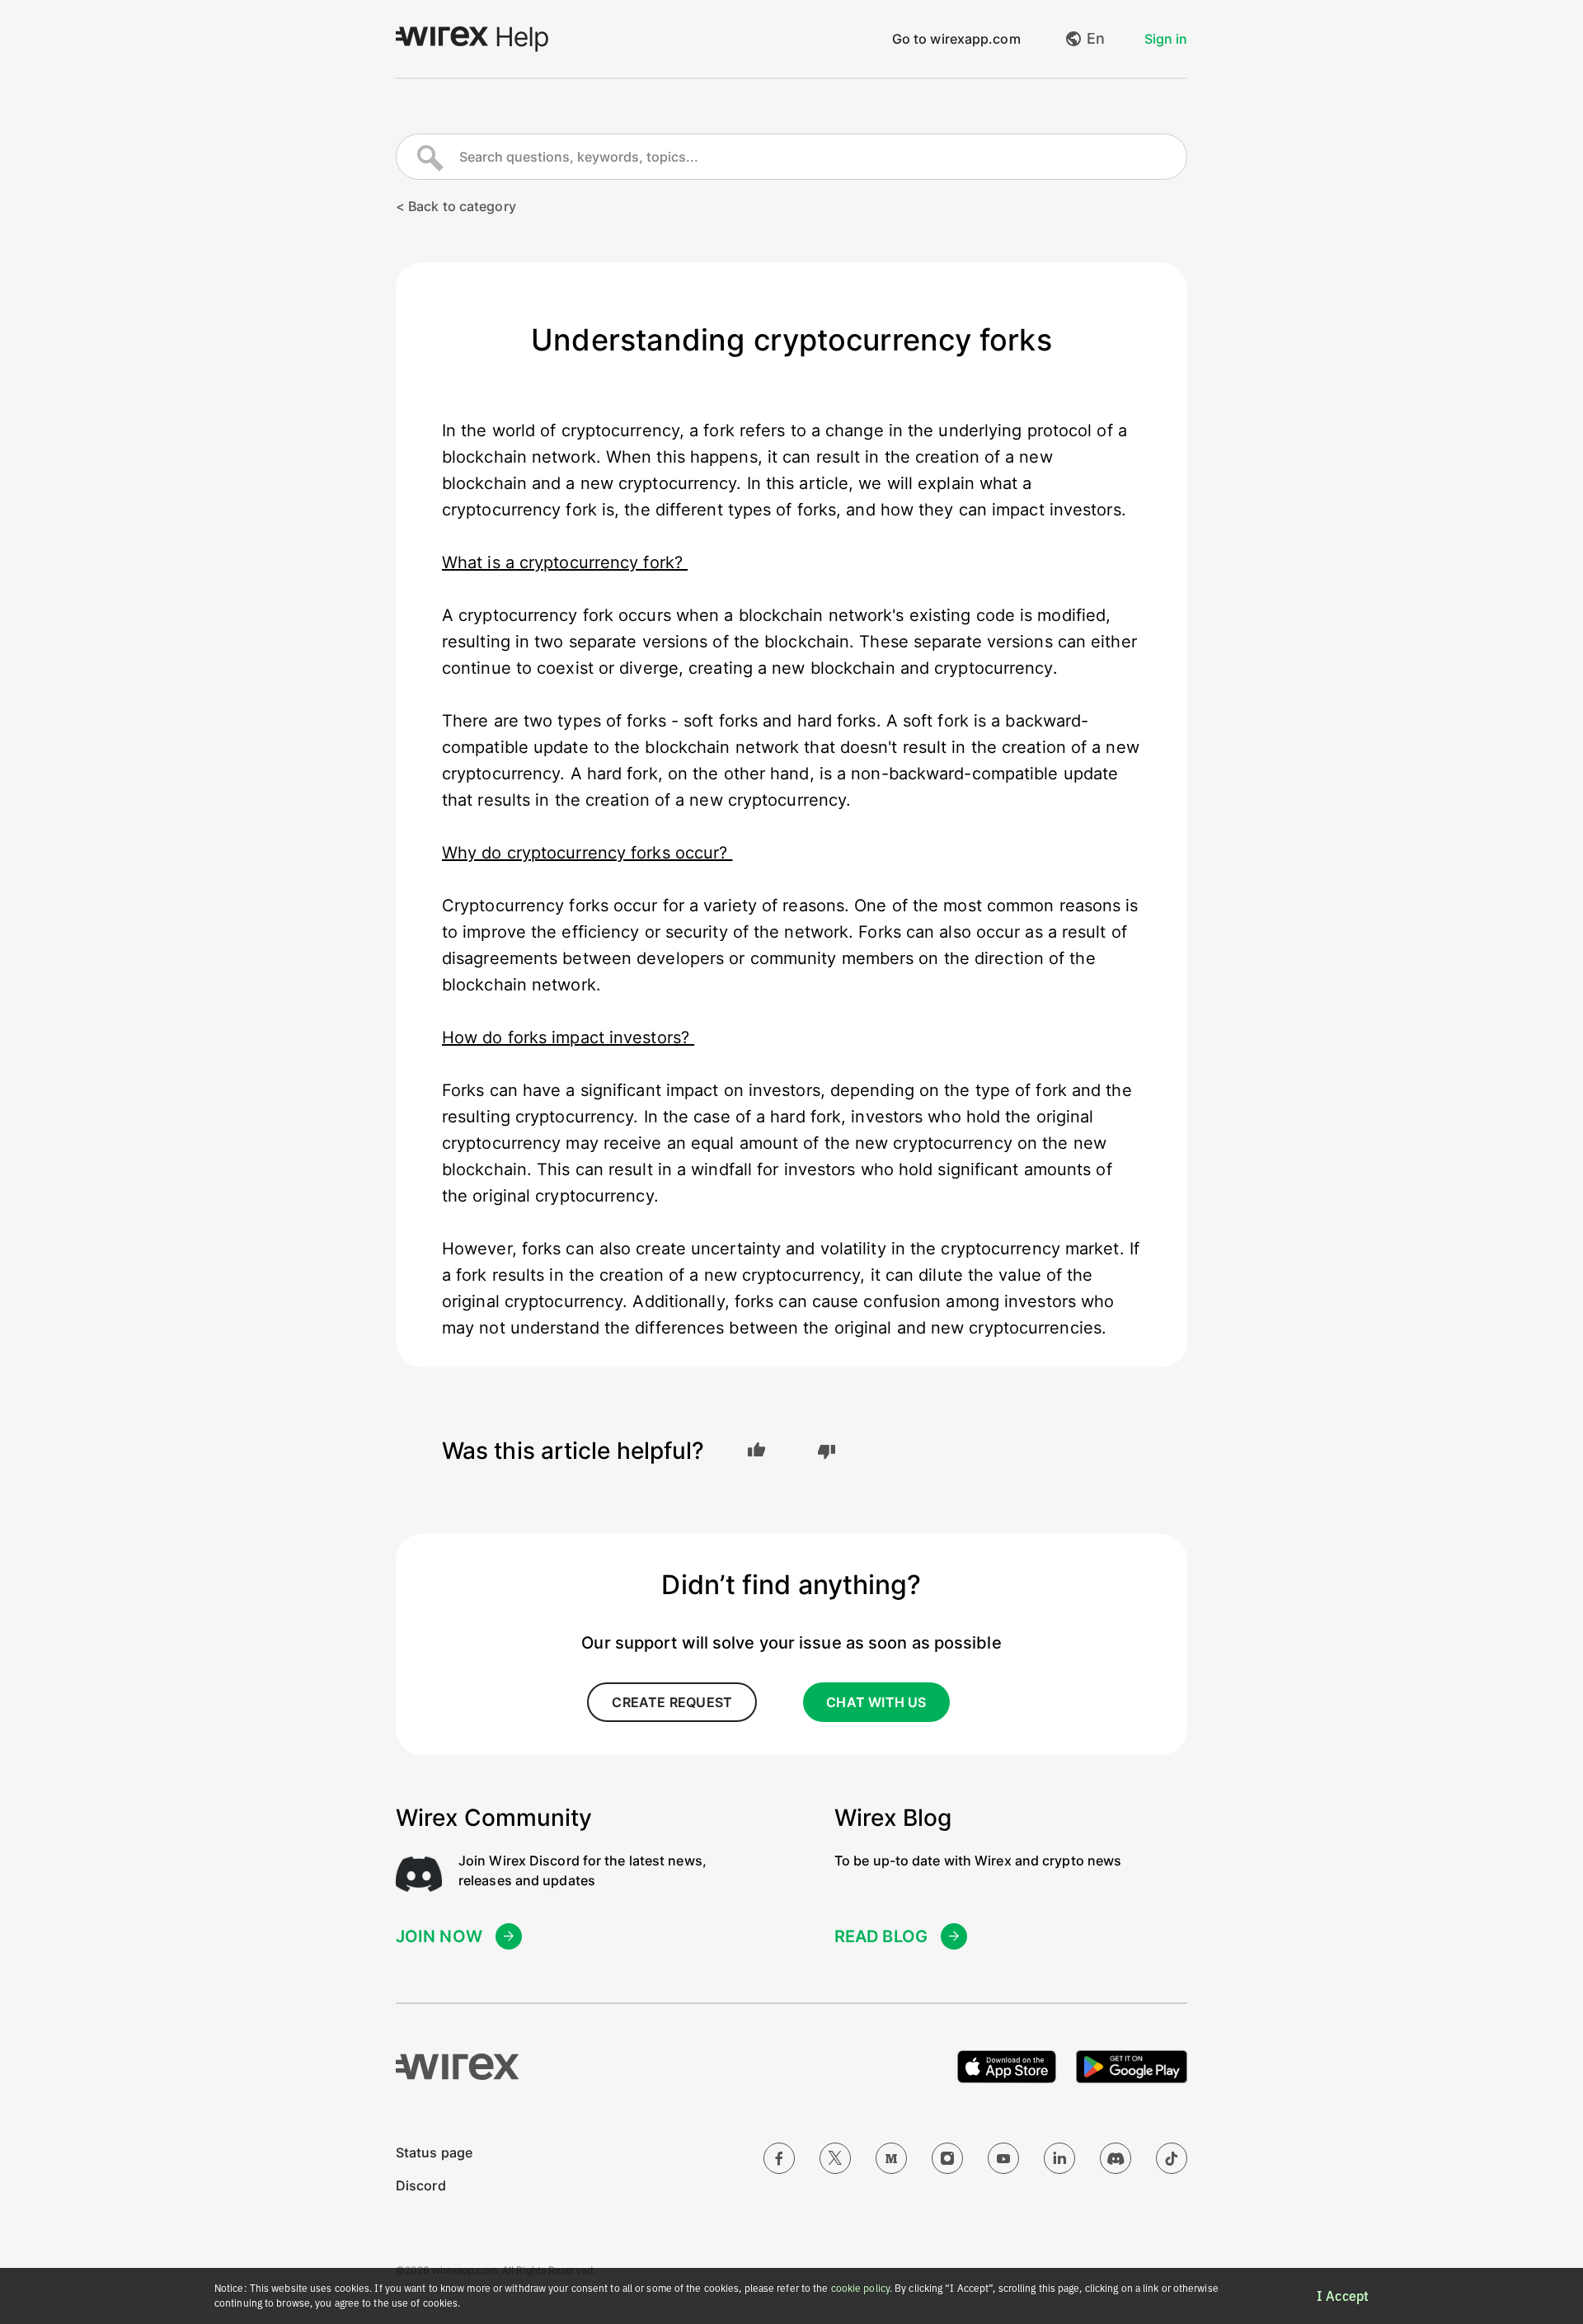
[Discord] (1116, 2158)
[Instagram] (947, 2158)
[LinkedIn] (1059, 2158)
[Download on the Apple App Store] (1007, 2067)
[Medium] (891, 2158)
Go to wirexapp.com (956, 39)
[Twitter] (835, 2158)
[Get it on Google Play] (1132, 2067)
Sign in (1166, 39)
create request (672, 1702)
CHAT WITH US (876, 1702)
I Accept (1343, 2296)
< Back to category (456, 206)
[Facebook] (779, 2158)
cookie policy (860, 2288)
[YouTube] (1003, 2158)
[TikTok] (1172, 2158)
